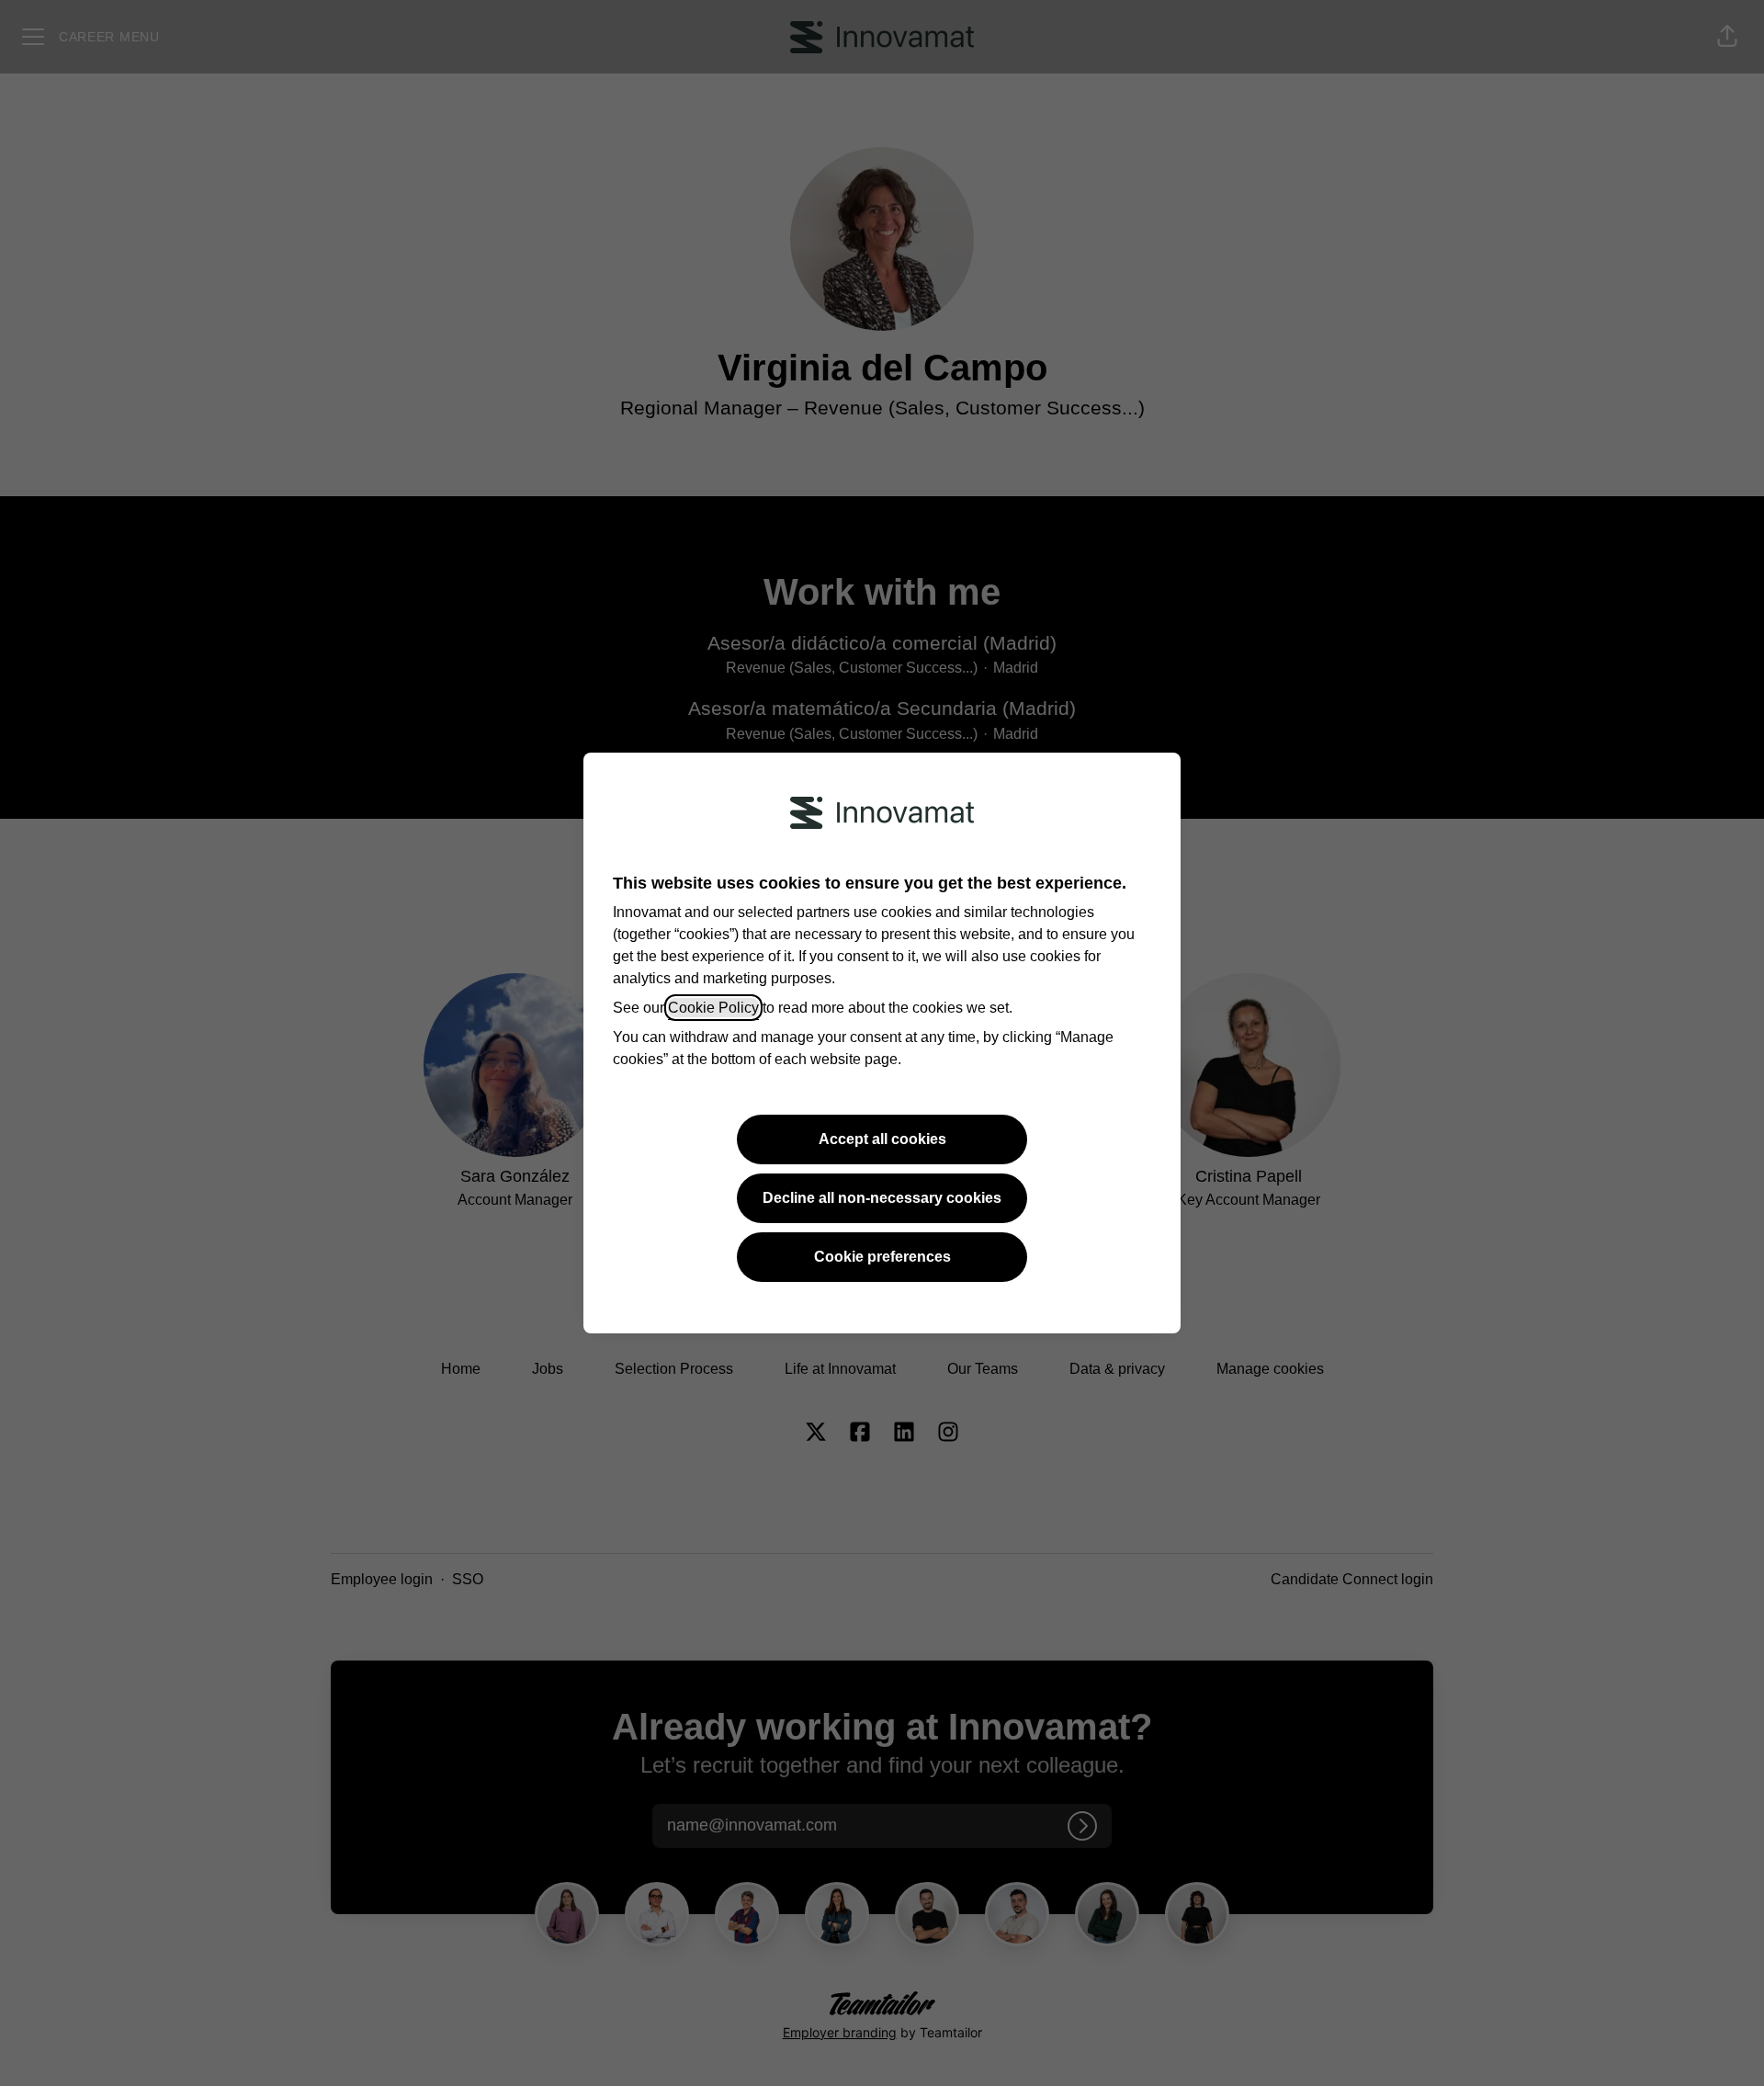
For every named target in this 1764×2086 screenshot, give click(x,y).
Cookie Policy (713, 1008)
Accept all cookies (882, 1139)
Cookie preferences (882, 1257)
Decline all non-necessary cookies (882, 1198)
